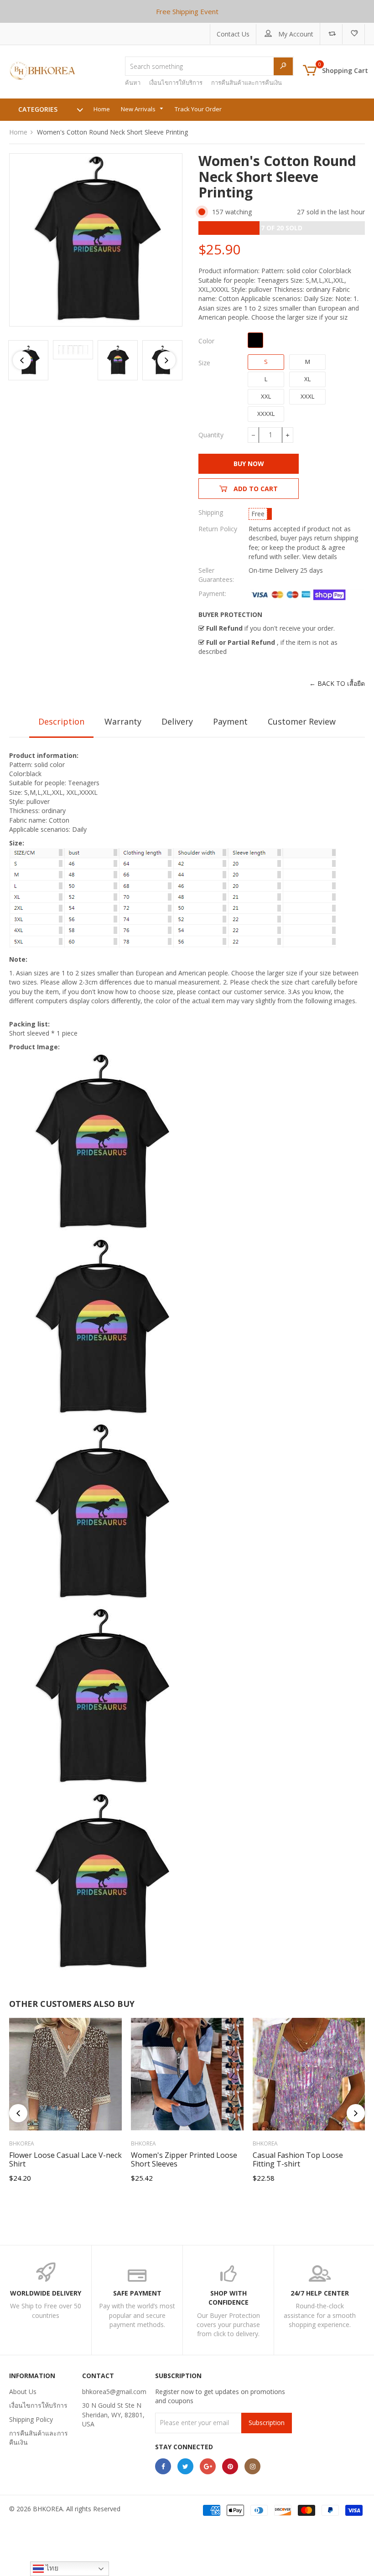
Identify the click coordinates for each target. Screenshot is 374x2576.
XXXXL (266, 414)
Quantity (211, 435)
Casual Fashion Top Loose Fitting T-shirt (298, 2159)
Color (206, 341)
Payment (230, 721)
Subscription (267, 2423)
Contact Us (233, 34)
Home (18, 132)
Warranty (123, 721)
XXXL (307, 396)
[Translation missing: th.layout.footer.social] (163, 2466)
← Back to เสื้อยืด (337, 683)
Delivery (177, 721)
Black (255, 340)
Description (61, 721)
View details (320, 557)
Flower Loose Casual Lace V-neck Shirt (65, 2159)
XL (307, 379)
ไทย (51, 2568)
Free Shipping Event (187, 11)
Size (204, 363)
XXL (266, 396)
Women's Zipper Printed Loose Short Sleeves (184, 2159)
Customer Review (302, 721)
